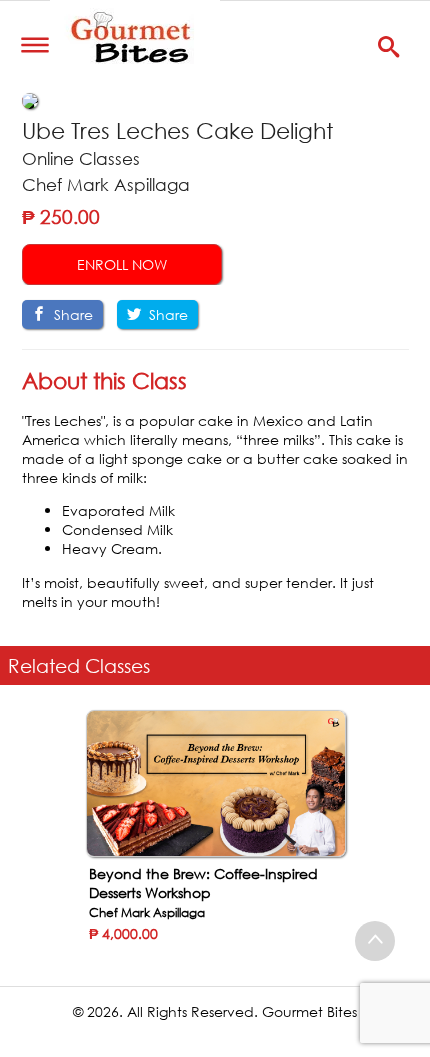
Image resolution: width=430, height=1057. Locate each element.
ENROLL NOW (122, 264)
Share (69, 314)
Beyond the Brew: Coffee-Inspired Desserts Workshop (203, 892)
